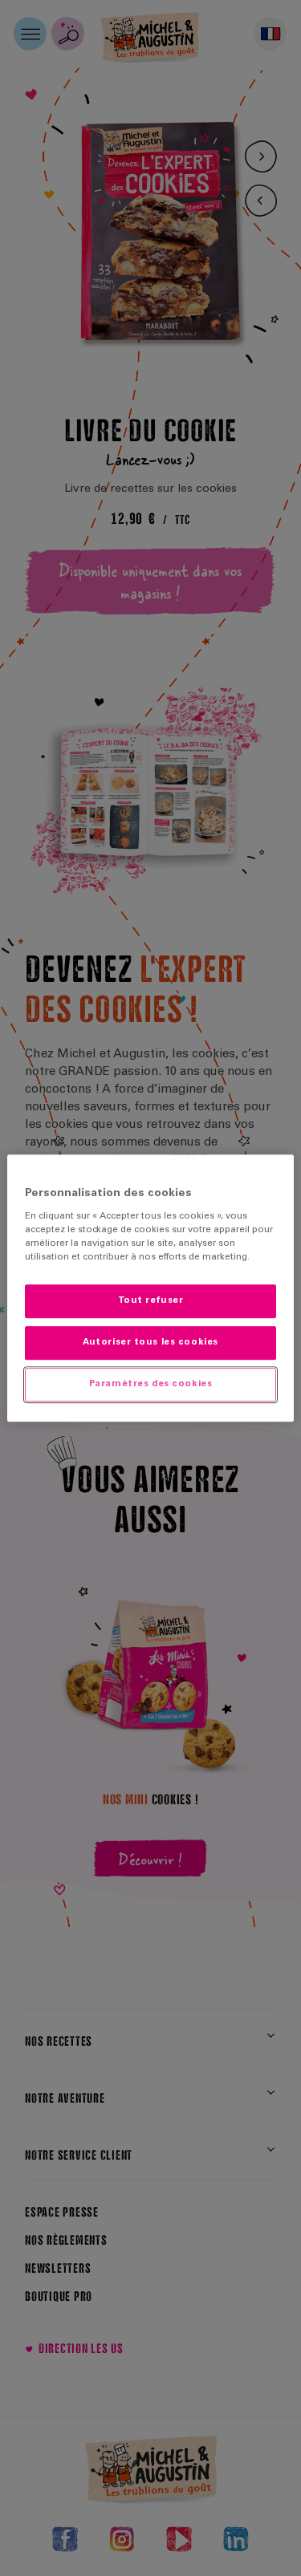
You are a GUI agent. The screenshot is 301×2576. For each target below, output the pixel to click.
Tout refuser (151, 1302)
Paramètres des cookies (151, 1384)
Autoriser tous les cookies (150, 1343)
